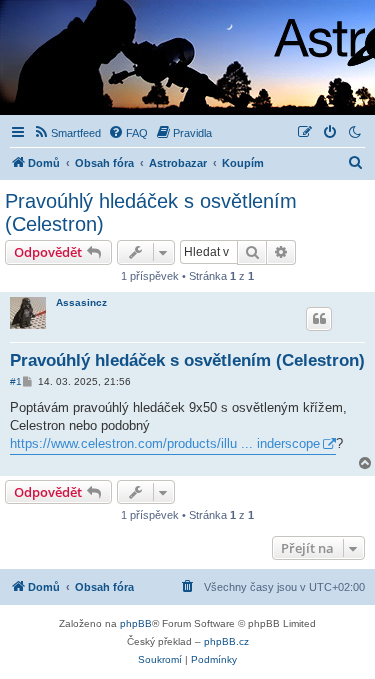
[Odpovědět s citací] (319, 319)
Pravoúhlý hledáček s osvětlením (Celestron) (151, 212)
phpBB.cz (226, 641)
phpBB (136, 623)
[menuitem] (67, 133)
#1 (16, 381)
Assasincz (81, 302)
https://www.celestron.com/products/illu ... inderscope (165, 443)
